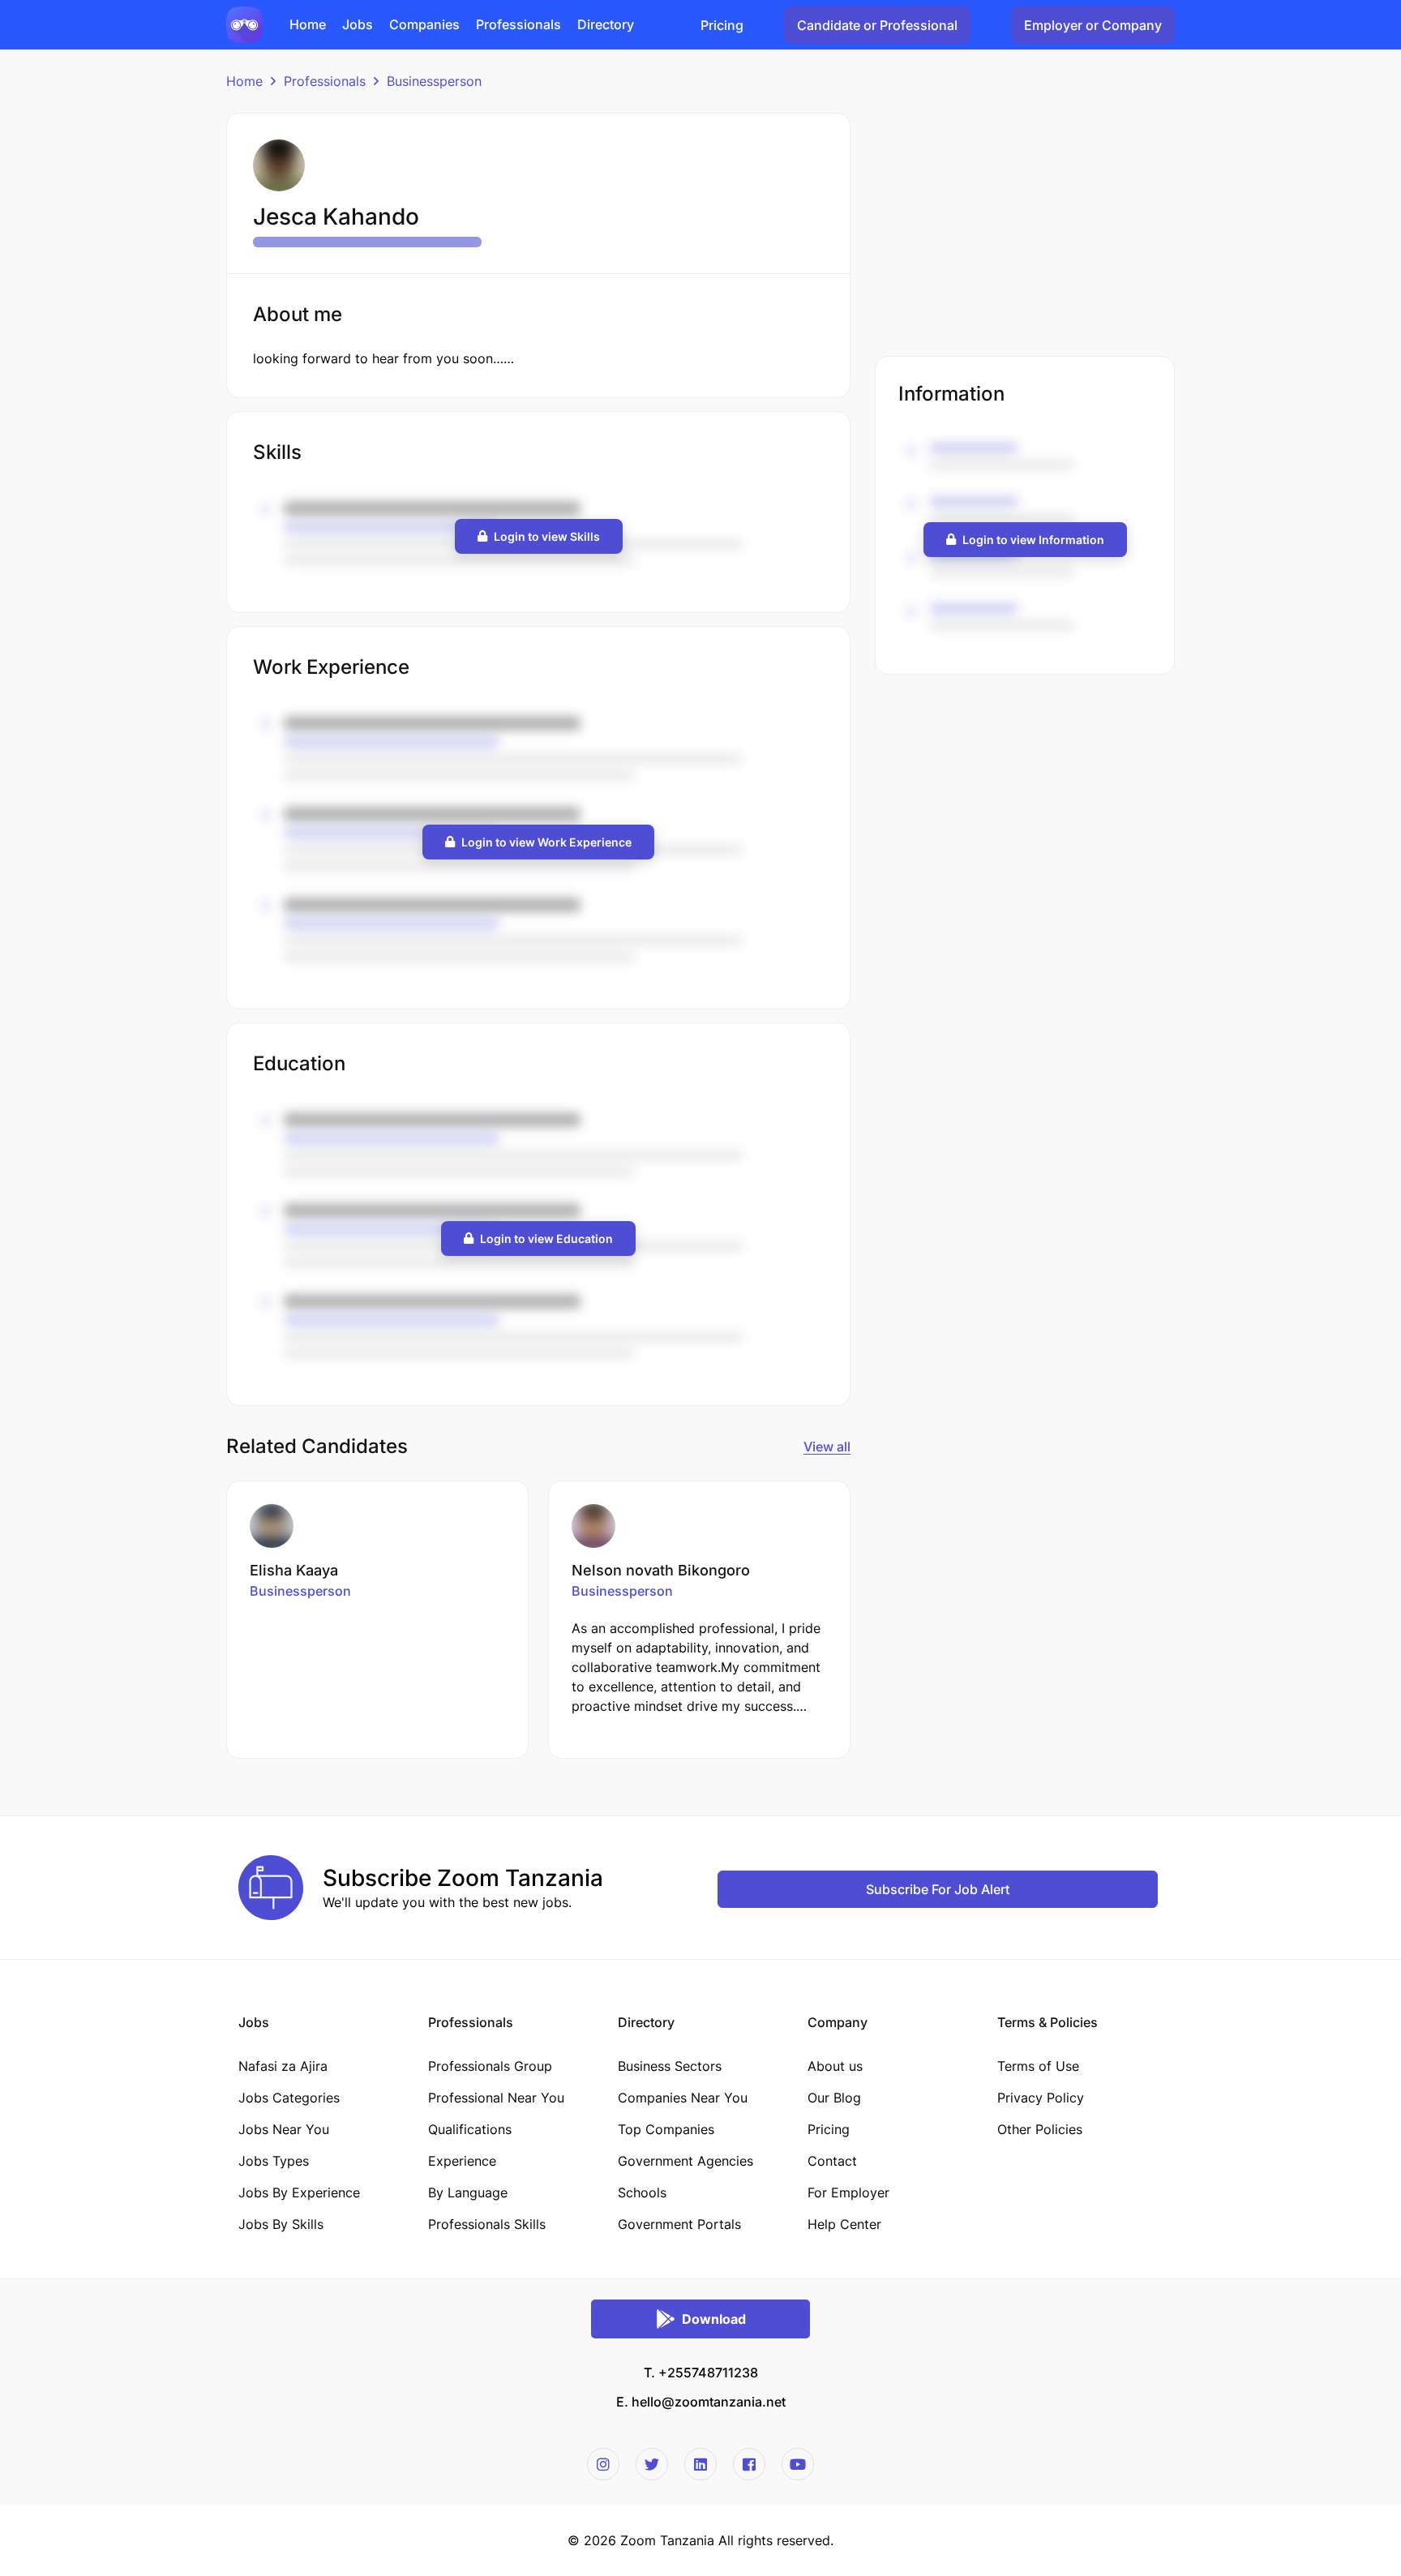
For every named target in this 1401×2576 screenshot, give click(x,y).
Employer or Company (1093, 25)
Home (244, 81)
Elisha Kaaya (294, 1570)
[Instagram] (603, 2464)
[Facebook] (749, 2464)
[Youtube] (798, 2464)
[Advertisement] (1025, 226)
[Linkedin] (700, 2464)
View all (827, 1447)
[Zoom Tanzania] (244, 24)
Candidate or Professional (877, 25)
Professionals (325, 81)
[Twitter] (652, 2464)
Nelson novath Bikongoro (661, 1570)
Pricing (722, 25)
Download (714, 2319)
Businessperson (434, 81)
